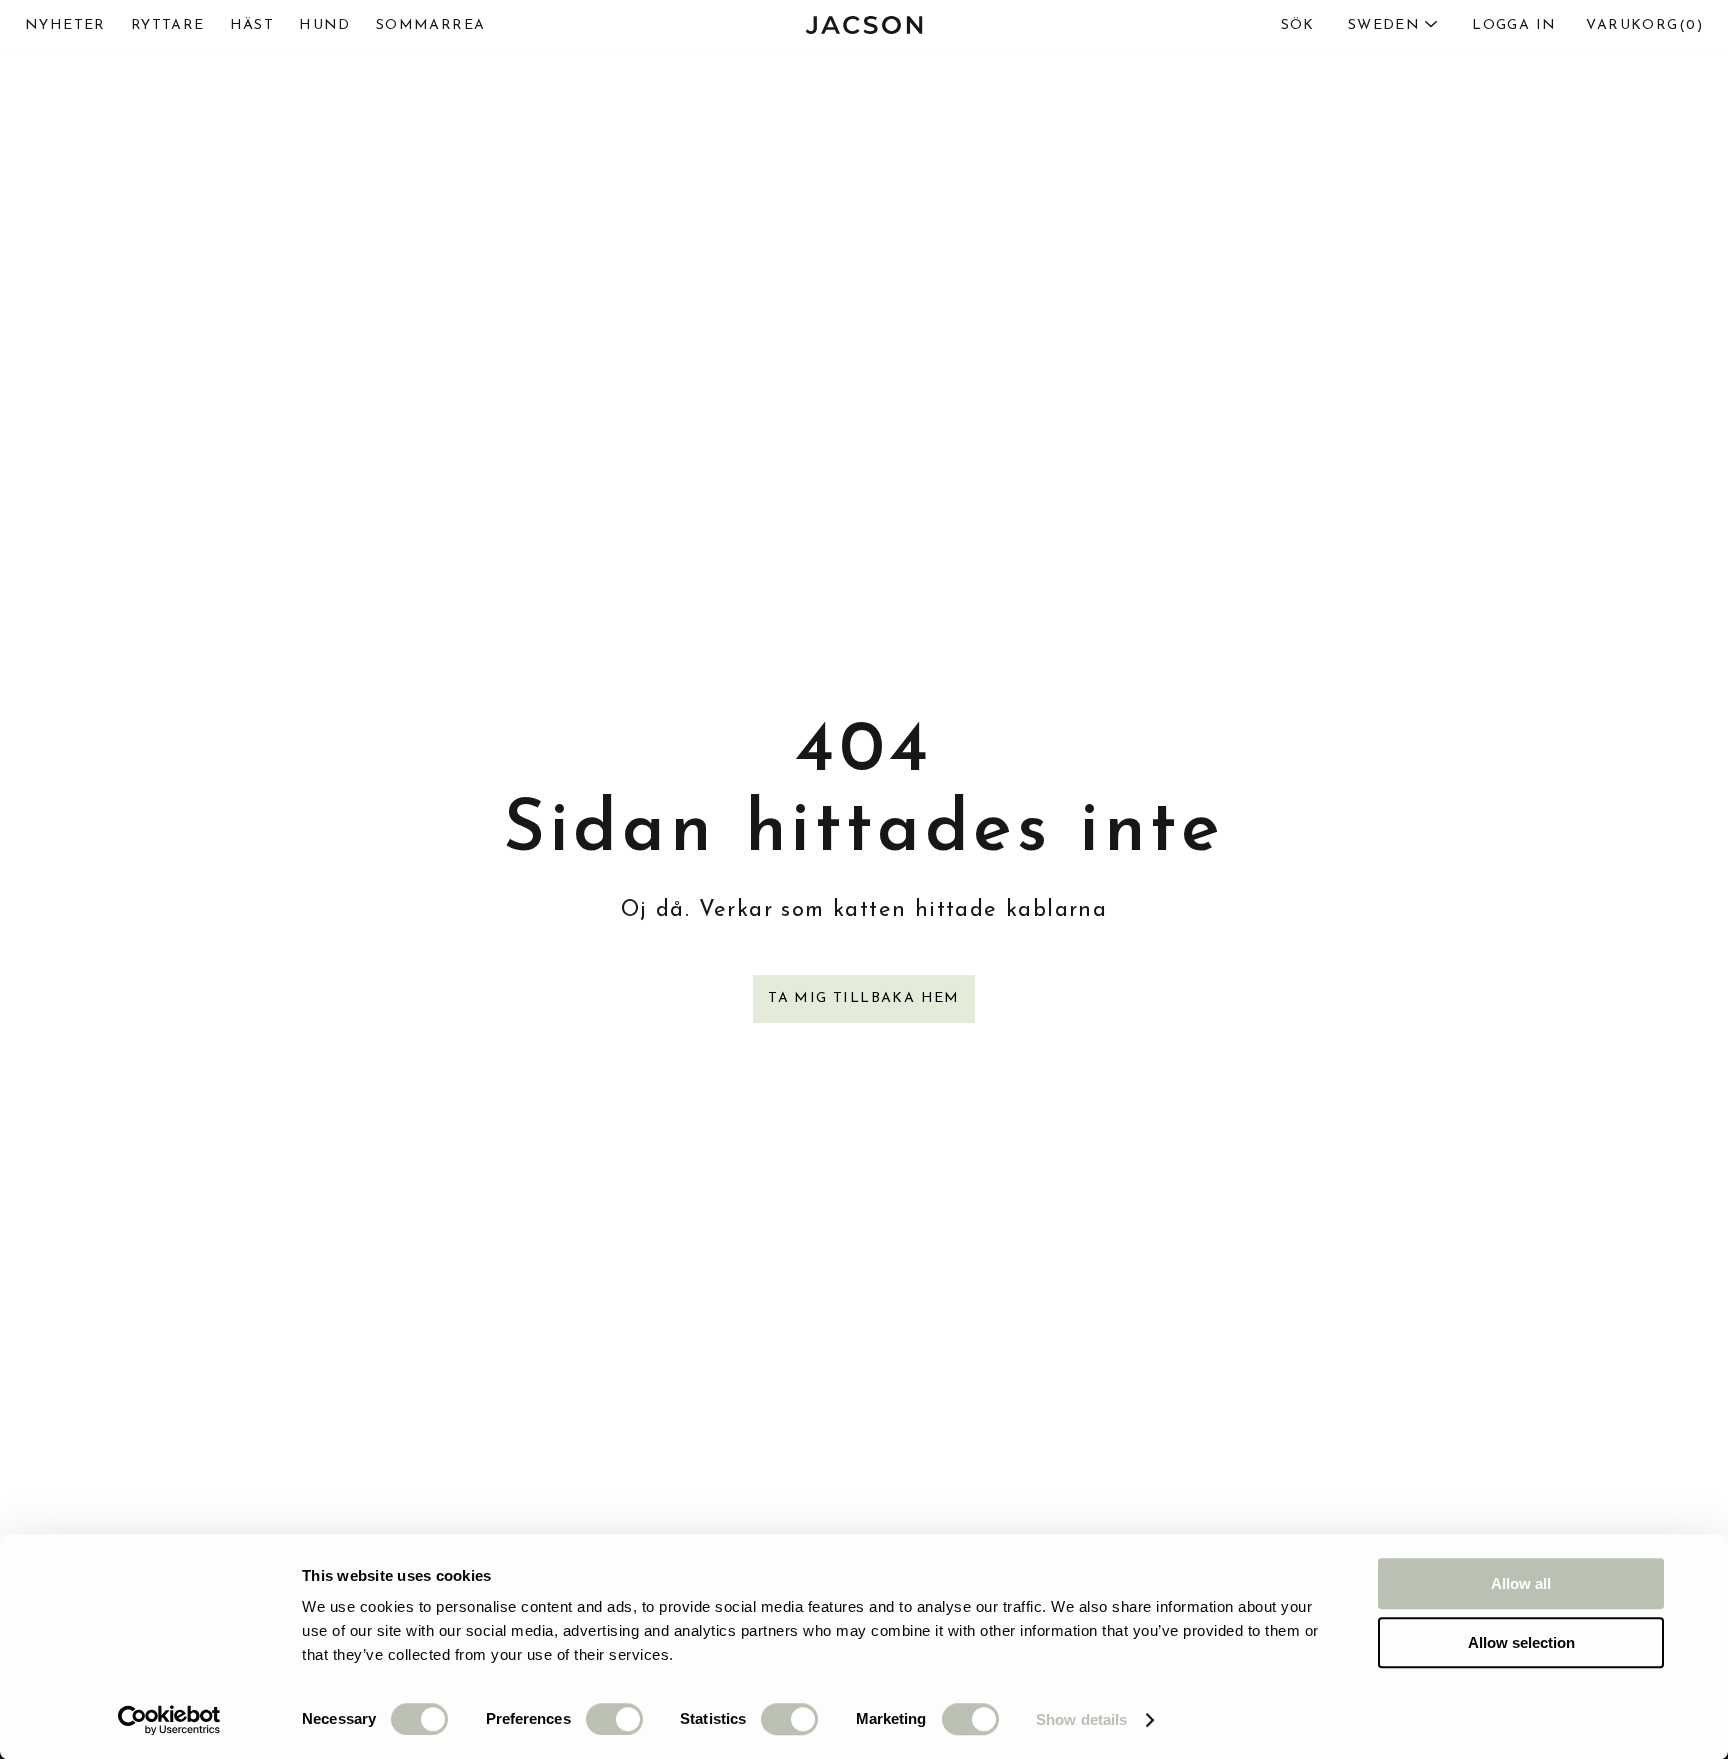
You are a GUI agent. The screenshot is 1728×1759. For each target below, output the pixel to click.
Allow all (1521, 1583)
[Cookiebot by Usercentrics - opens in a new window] (169, 1720)
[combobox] (1350, 26)
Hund (325, 25)
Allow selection (1521, 1642)
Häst (252, 25)
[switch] (614, 1719)
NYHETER (65, 25)
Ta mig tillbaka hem (864, 998)
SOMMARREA (431, 25)
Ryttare (168, 25)
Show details (1081, 1719)
